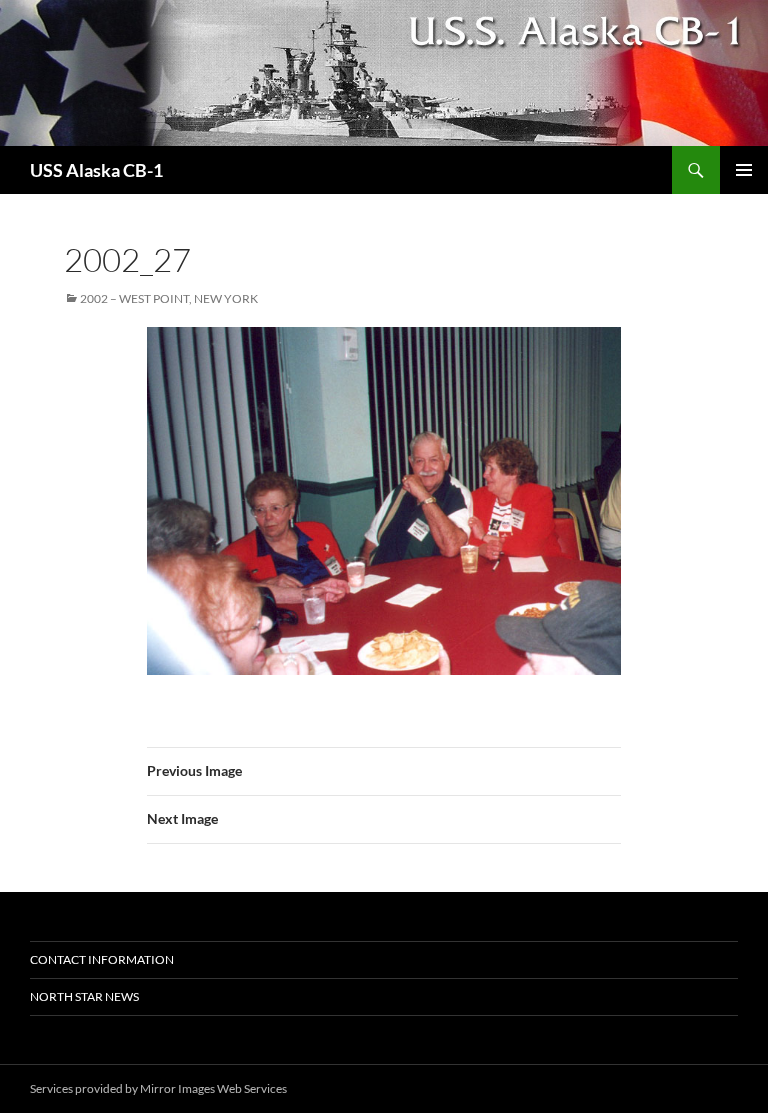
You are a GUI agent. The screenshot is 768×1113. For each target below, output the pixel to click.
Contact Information (102, 959)
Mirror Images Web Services (213, 1088)
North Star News (84, 996)
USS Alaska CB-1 (96, 170)
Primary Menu (744, 170)
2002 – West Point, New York (169, 298)
